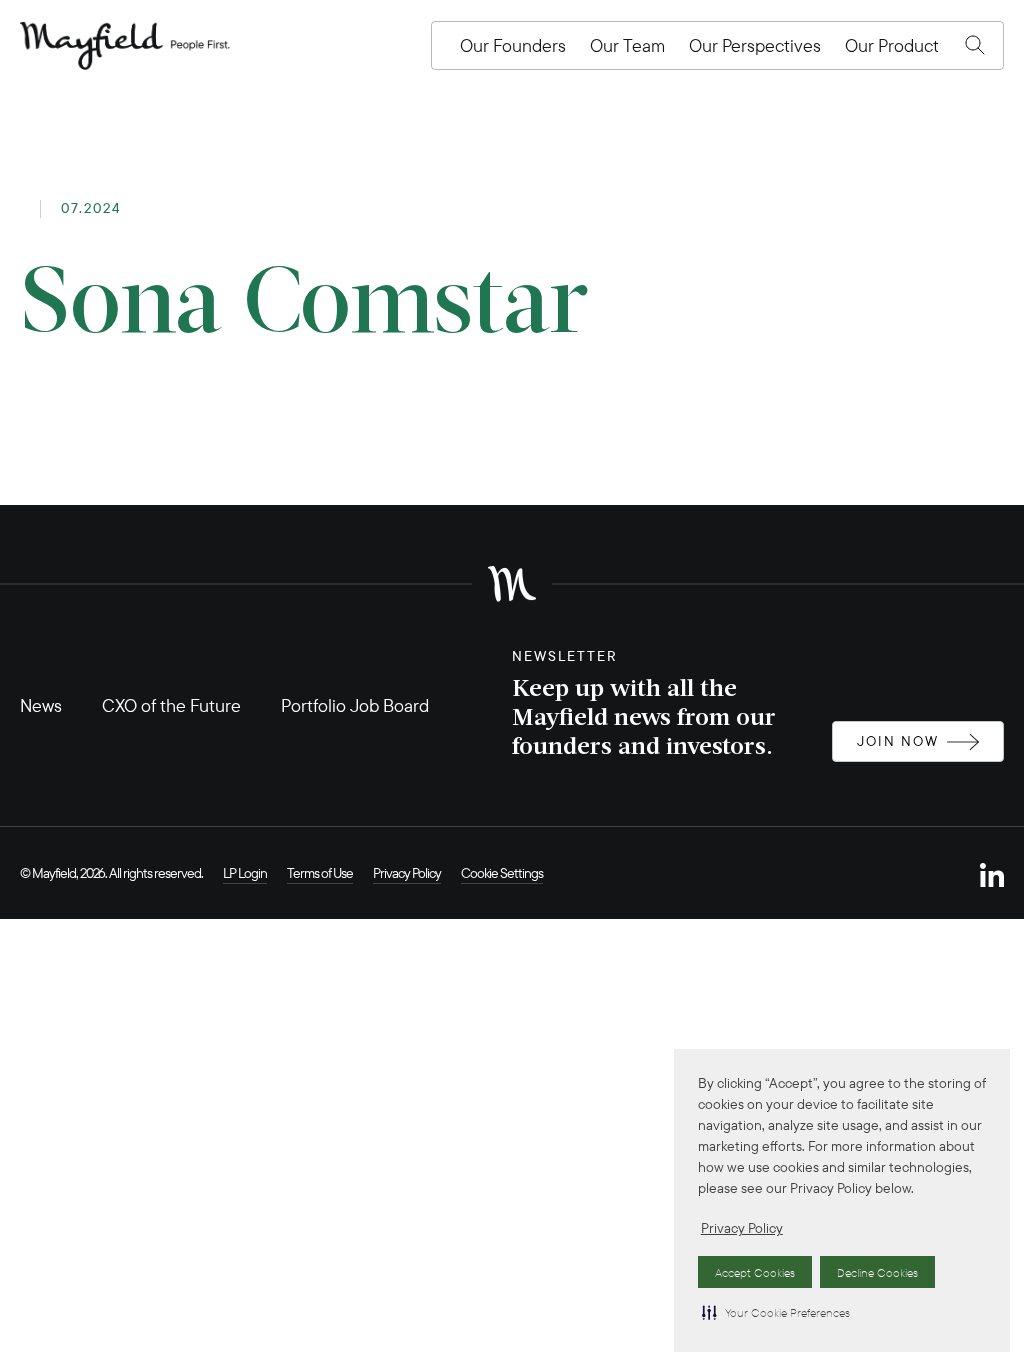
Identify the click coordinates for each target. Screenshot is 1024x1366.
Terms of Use (320, 873)
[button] (776, 1312)
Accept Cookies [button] (755, 1272)
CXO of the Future (171, 705)
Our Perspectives (755, 45)
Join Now (898, 741)
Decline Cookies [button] (877, 1272)
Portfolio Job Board (355, 705)
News (41, 705)
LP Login (245, 873)
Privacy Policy (742, 1228)
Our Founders (513, 45)
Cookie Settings (502, 873)
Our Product (892, 45)
